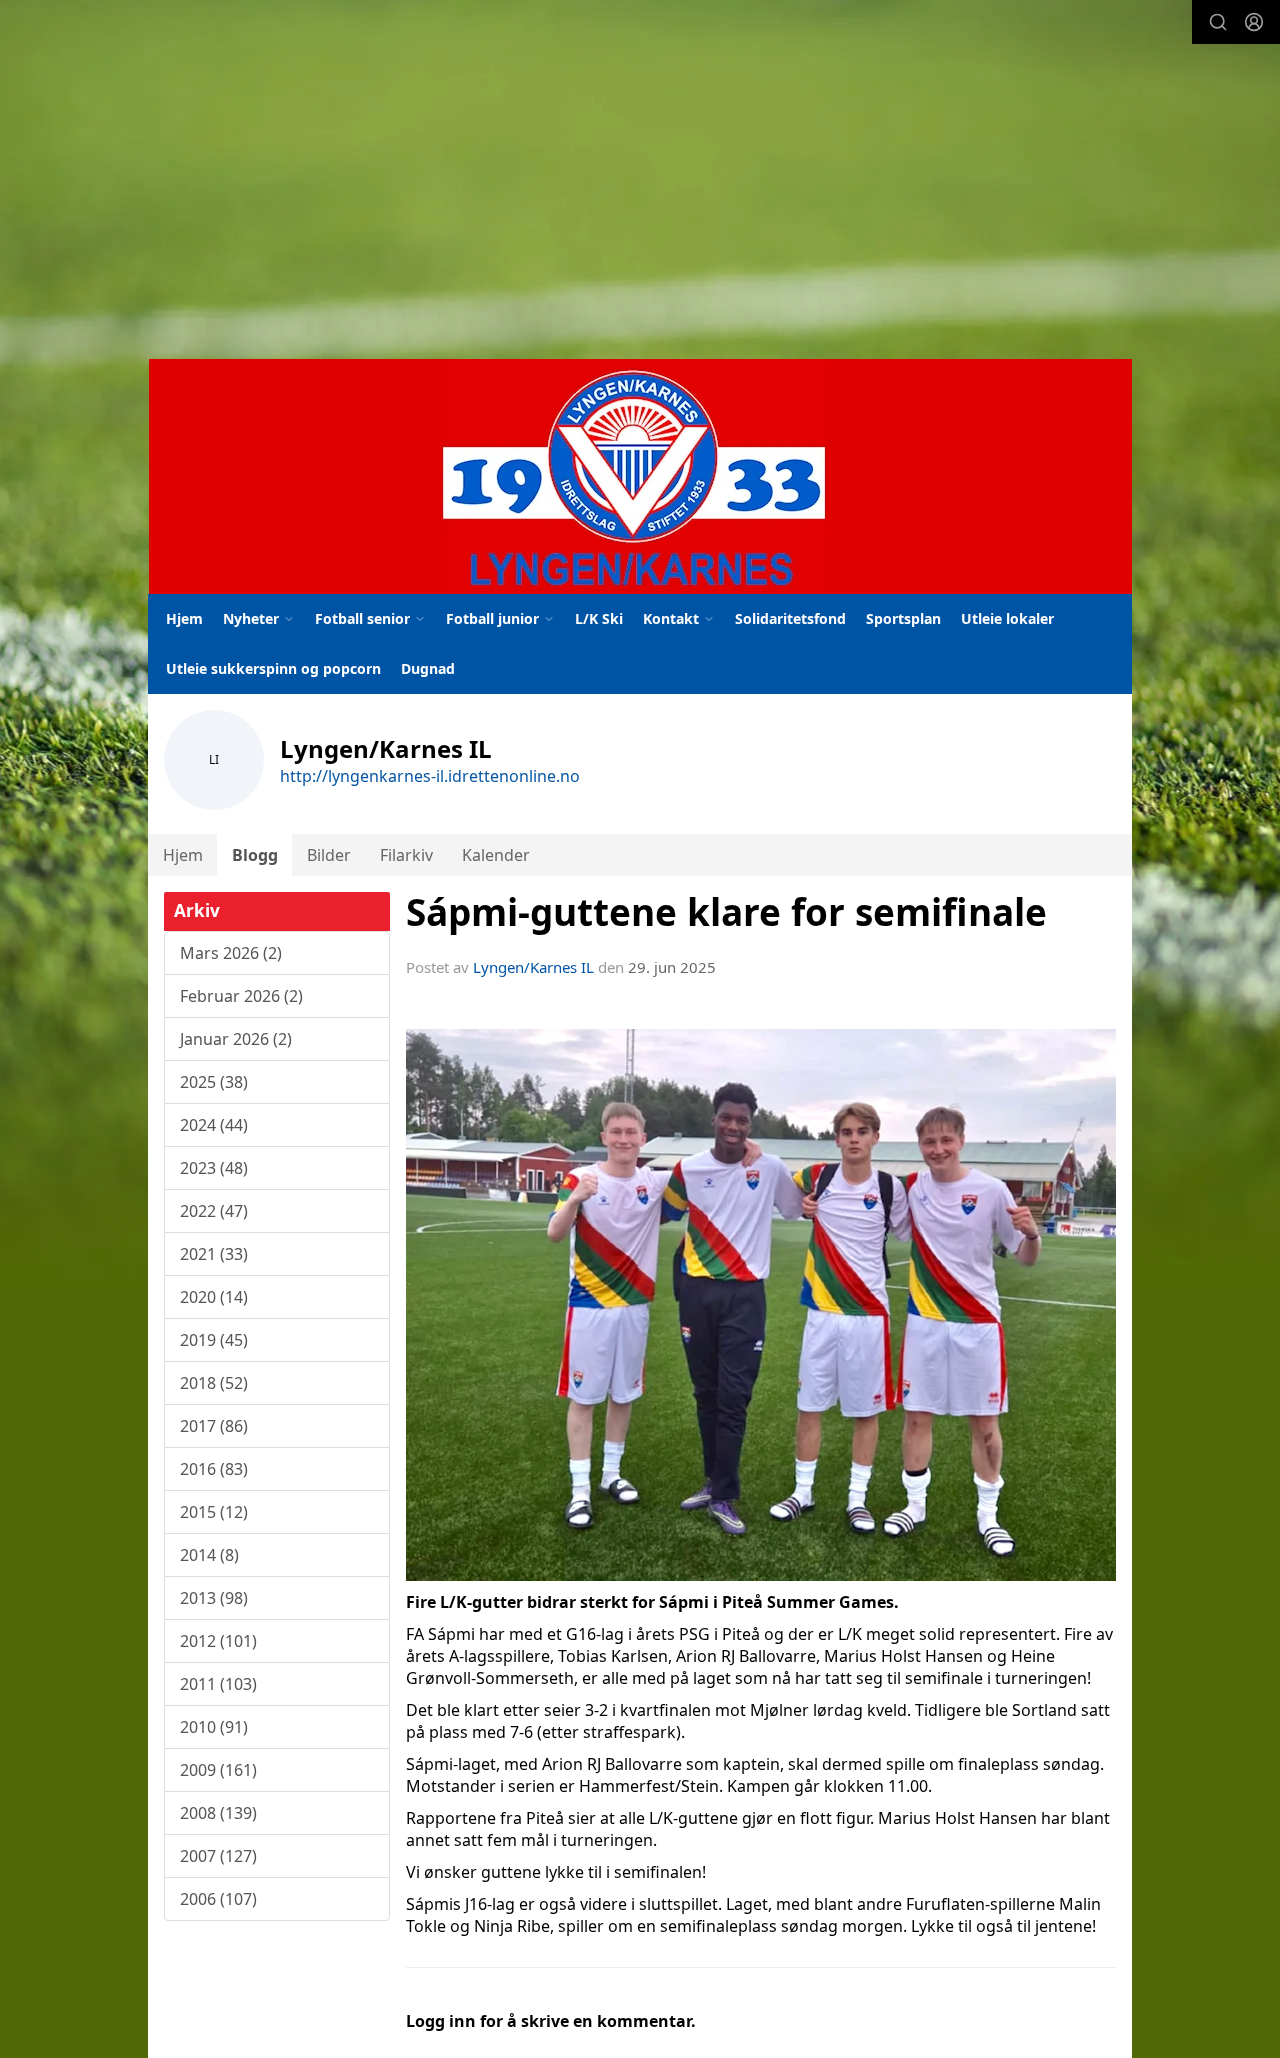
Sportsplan (903, 618)
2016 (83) (214, 1469)
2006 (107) (218, 1899)
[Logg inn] (1254, 22)
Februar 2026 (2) (241, 996)
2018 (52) (214, 1383)
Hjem (184, 618)
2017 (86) (214, 1426)
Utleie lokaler (1007, 618)
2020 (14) (214, 1297)
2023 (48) (214, 1168)
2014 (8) (209, 1555)
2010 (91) (214, 1727)
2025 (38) (214, 1082)
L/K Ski (599, 618)
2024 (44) (214, 1125)
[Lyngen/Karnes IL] (640, 476)
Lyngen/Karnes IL (533, 967)
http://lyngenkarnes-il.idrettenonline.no (430, 776)
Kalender (496, 855)
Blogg (255, 855)
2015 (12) (214, 1512)
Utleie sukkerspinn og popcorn (273, 668)
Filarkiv (406, 855)
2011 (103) (218, 1684)
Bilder (329, 855)
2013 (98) (214, 1598)
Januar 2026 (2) (236, 1039)
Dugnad (428, 668)
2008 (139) (218, 1813)
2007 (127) (218, 1856)
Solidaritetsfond (790, 618)
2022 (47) (214, 1211)
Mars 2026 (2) (231, 953)
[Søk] (1218, 22)
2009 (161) (218, 1770)
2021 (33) (214, 1254)
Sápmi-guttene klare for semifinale (726, 912)
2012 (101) (218, 1641)
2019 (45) (214, 1340)
